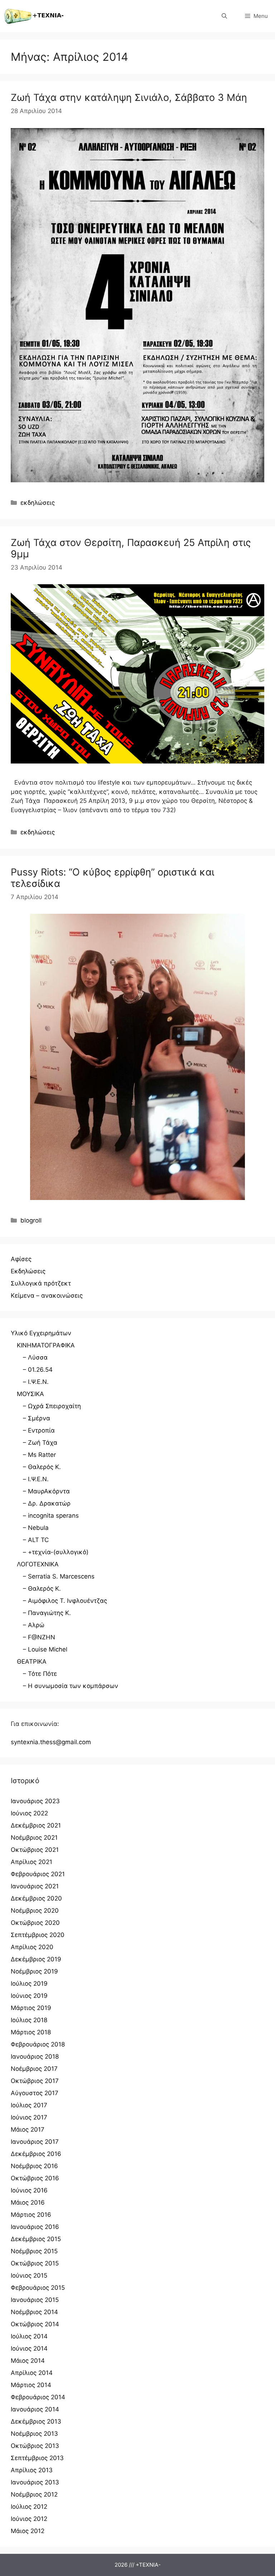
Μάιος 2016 (28, 2202)
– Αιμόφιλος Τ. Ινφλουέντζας (65, 1601)
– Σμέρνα (37, 1418)
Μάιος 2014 (28, 2361)
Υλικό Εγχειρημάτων (41, 1333)
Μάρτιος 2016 (31, 2215)
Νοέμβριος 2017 (34, 2069)
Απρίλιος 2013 (32, 2470)
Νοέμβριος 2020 (35, 1911)
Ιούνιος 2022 (29, 1813)
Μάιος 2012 (28, 2531)
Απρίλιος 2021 (32, 1862)
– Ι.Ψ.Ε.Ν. (36, 1382)
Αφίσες (21, 1259)
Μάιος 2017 (28, 2129)
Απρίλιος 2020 (32, 1947)
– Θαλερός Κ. (42, 1467)
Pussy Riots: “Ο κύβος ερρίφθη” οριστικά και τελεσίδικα (112, 878)
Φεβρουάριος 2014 (38, 2397)
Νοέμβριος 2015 (34, 2251)
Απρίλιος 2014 (32, 2373)
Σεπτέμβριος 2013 (37, 2458)
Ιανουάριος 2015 (35, 2300)
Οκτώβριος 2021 (35, 1850)
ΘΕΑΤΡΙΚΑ (32, 1662)
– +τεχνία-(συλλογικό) (56, 1552)
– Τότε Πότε (40, 1674)
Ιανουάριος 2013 (35, 2482)
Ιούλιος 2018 (29, 2020)
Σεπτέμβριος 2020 (38, 1935)
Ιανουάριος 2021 (35, 1886)
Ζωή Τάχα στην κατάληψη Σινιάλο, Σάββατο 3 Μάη (129, 97)
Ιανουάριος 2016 (35, 2227)
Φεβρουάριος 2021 (38, 1874)
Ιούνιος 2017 (29, 2117)
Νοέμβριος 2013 (34, 2434)
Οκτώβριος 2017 (35, 2081)
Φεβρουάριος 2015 (38, 2288)
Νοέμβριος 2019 (34, 1971)
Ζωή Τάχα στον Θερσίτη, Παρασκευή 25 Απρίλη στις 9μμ (131, 548)
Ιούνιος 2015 (29, 2275)
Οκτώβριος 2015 (35, 2263)
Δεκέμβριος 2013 (36, 2421)
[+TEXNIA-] (34, 16)
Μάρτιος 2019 (31, 2008)
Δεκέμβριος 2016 (36, 2154)
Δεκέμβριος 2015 (36, 2239)
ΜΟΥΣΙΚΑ (30, 1394)
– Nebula (36, 1528)
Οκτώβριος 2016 (35, 2178)
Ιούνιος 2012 (29, 2519)
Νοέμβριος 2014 (34, 2312)
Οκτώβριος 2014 (35, 2324)
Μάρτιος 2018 (31, 2032)
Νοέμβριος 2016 (34, 2166)
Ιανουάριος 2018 (35, 2057)
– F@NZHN (39, 1637)
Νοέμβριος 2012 (34, 2494)
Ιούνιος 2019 (29, 1996)
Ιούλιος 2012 (29, 2507)
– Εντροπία (39, 1430)
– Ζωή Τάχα (40, 1443)
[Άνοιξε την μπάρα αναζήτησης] (224, 16)
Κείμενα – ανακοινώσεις (47, 1296)
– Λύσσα (35, 1357)
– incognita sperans (51, 1516)
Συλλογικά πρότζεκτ (41, 1283)
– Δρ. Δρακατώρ (47, 1503)
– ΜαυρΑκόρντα (46, 1491)
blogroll (31, 1220)
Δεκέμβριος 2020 (36, 1898)
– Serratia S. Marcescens (59, 1576)
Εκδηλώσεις (28, 1271)
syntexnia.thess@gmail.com (51, 1742)
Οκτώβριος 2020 (35, 1923)
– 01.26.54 (38, 1370)
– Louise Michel (45, 1649)
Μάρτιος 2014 (31, 2385)
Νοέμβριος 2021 (34, 1838)
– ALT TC (36, 1540)
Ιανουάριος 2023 (35, 1801)
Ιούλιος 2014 (29, 2336)
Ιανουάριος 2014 (35, 2409)
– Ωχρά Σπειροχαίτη (52, 1406)
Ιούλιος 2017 (29, 2105)
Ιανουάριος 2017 (35, 2142)
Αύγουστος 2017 (35, 2093)
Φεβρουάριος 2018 (38, 2044)
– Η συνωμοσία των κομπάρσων (71, 1686)
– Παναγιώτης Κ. (47, 1613)
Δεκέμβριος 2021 (36, 1825)
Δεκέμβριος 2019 (36, 1959)
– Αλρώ (34, 1625)
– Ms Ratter (39, 1455)
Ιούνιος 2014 (29, 2348)
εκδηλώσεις (38, 503)
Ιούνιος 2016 (29, 2190)
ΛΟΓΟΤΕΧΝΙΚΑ (38, 1564)
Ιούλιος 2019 (29, 1984)
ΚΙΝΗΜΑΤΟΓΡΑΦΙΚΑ (46, 1345)
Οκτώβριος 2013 (35, 2446)
